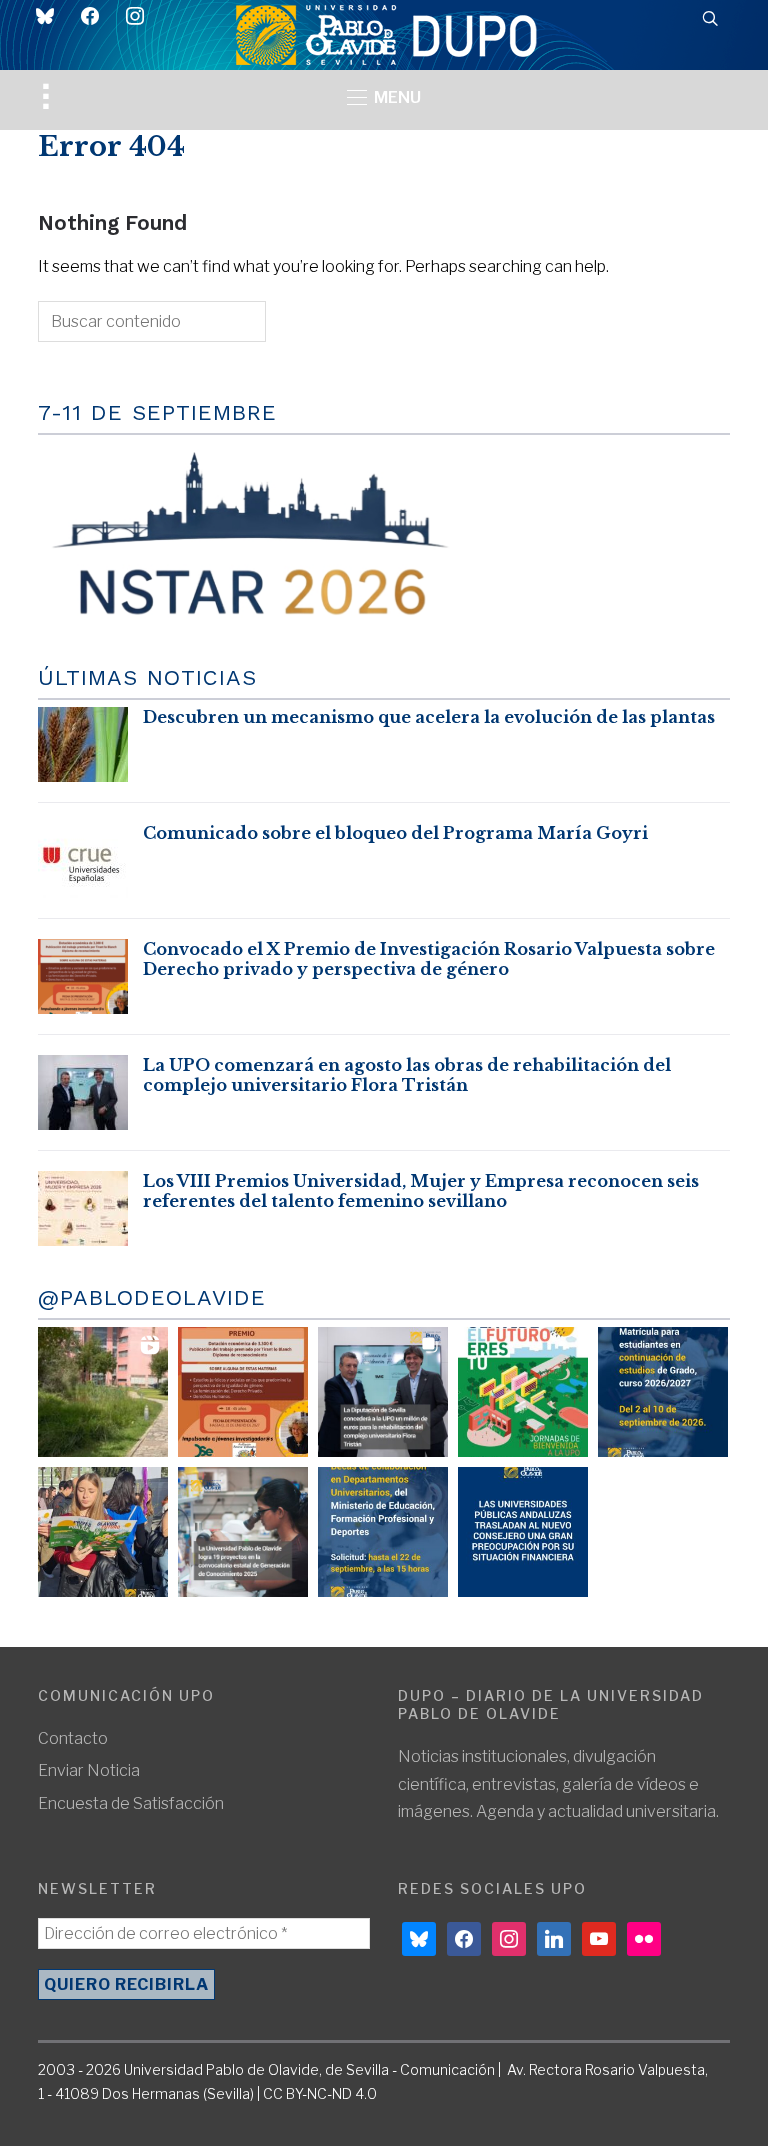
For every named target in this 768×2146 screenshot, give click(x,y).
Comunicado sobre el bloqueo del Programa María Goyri (395, 833)
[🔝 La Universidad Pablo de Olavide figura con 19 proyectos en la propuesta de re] (243, 1532)
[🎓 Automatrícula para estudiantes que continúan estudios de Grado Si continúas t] (663, 1392)
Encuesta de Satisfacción (131, 1803)
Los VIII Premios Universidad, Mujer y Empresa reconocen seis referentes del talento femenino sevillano (421, 1191)
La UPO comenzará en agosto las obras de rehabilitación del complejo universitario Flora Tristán (407, 1075)
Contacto (73, 1738)
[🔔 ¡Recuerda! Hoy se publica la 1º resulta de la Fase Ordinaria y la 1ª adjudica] (103, 1532)
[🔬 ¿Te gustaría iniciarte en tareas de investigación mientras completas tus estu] (383, 1532)
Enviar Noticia (89, 1770)
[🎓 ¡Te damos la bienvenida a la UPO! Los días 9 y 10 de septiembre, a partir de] (523, 1392)
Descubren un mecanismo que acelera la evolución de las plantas (429, 717)
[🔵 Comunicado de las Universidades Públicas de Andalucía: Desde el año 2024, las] (523, 1532)
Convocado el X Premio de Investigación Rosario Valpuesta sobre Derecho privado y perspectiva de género (429, 959)
